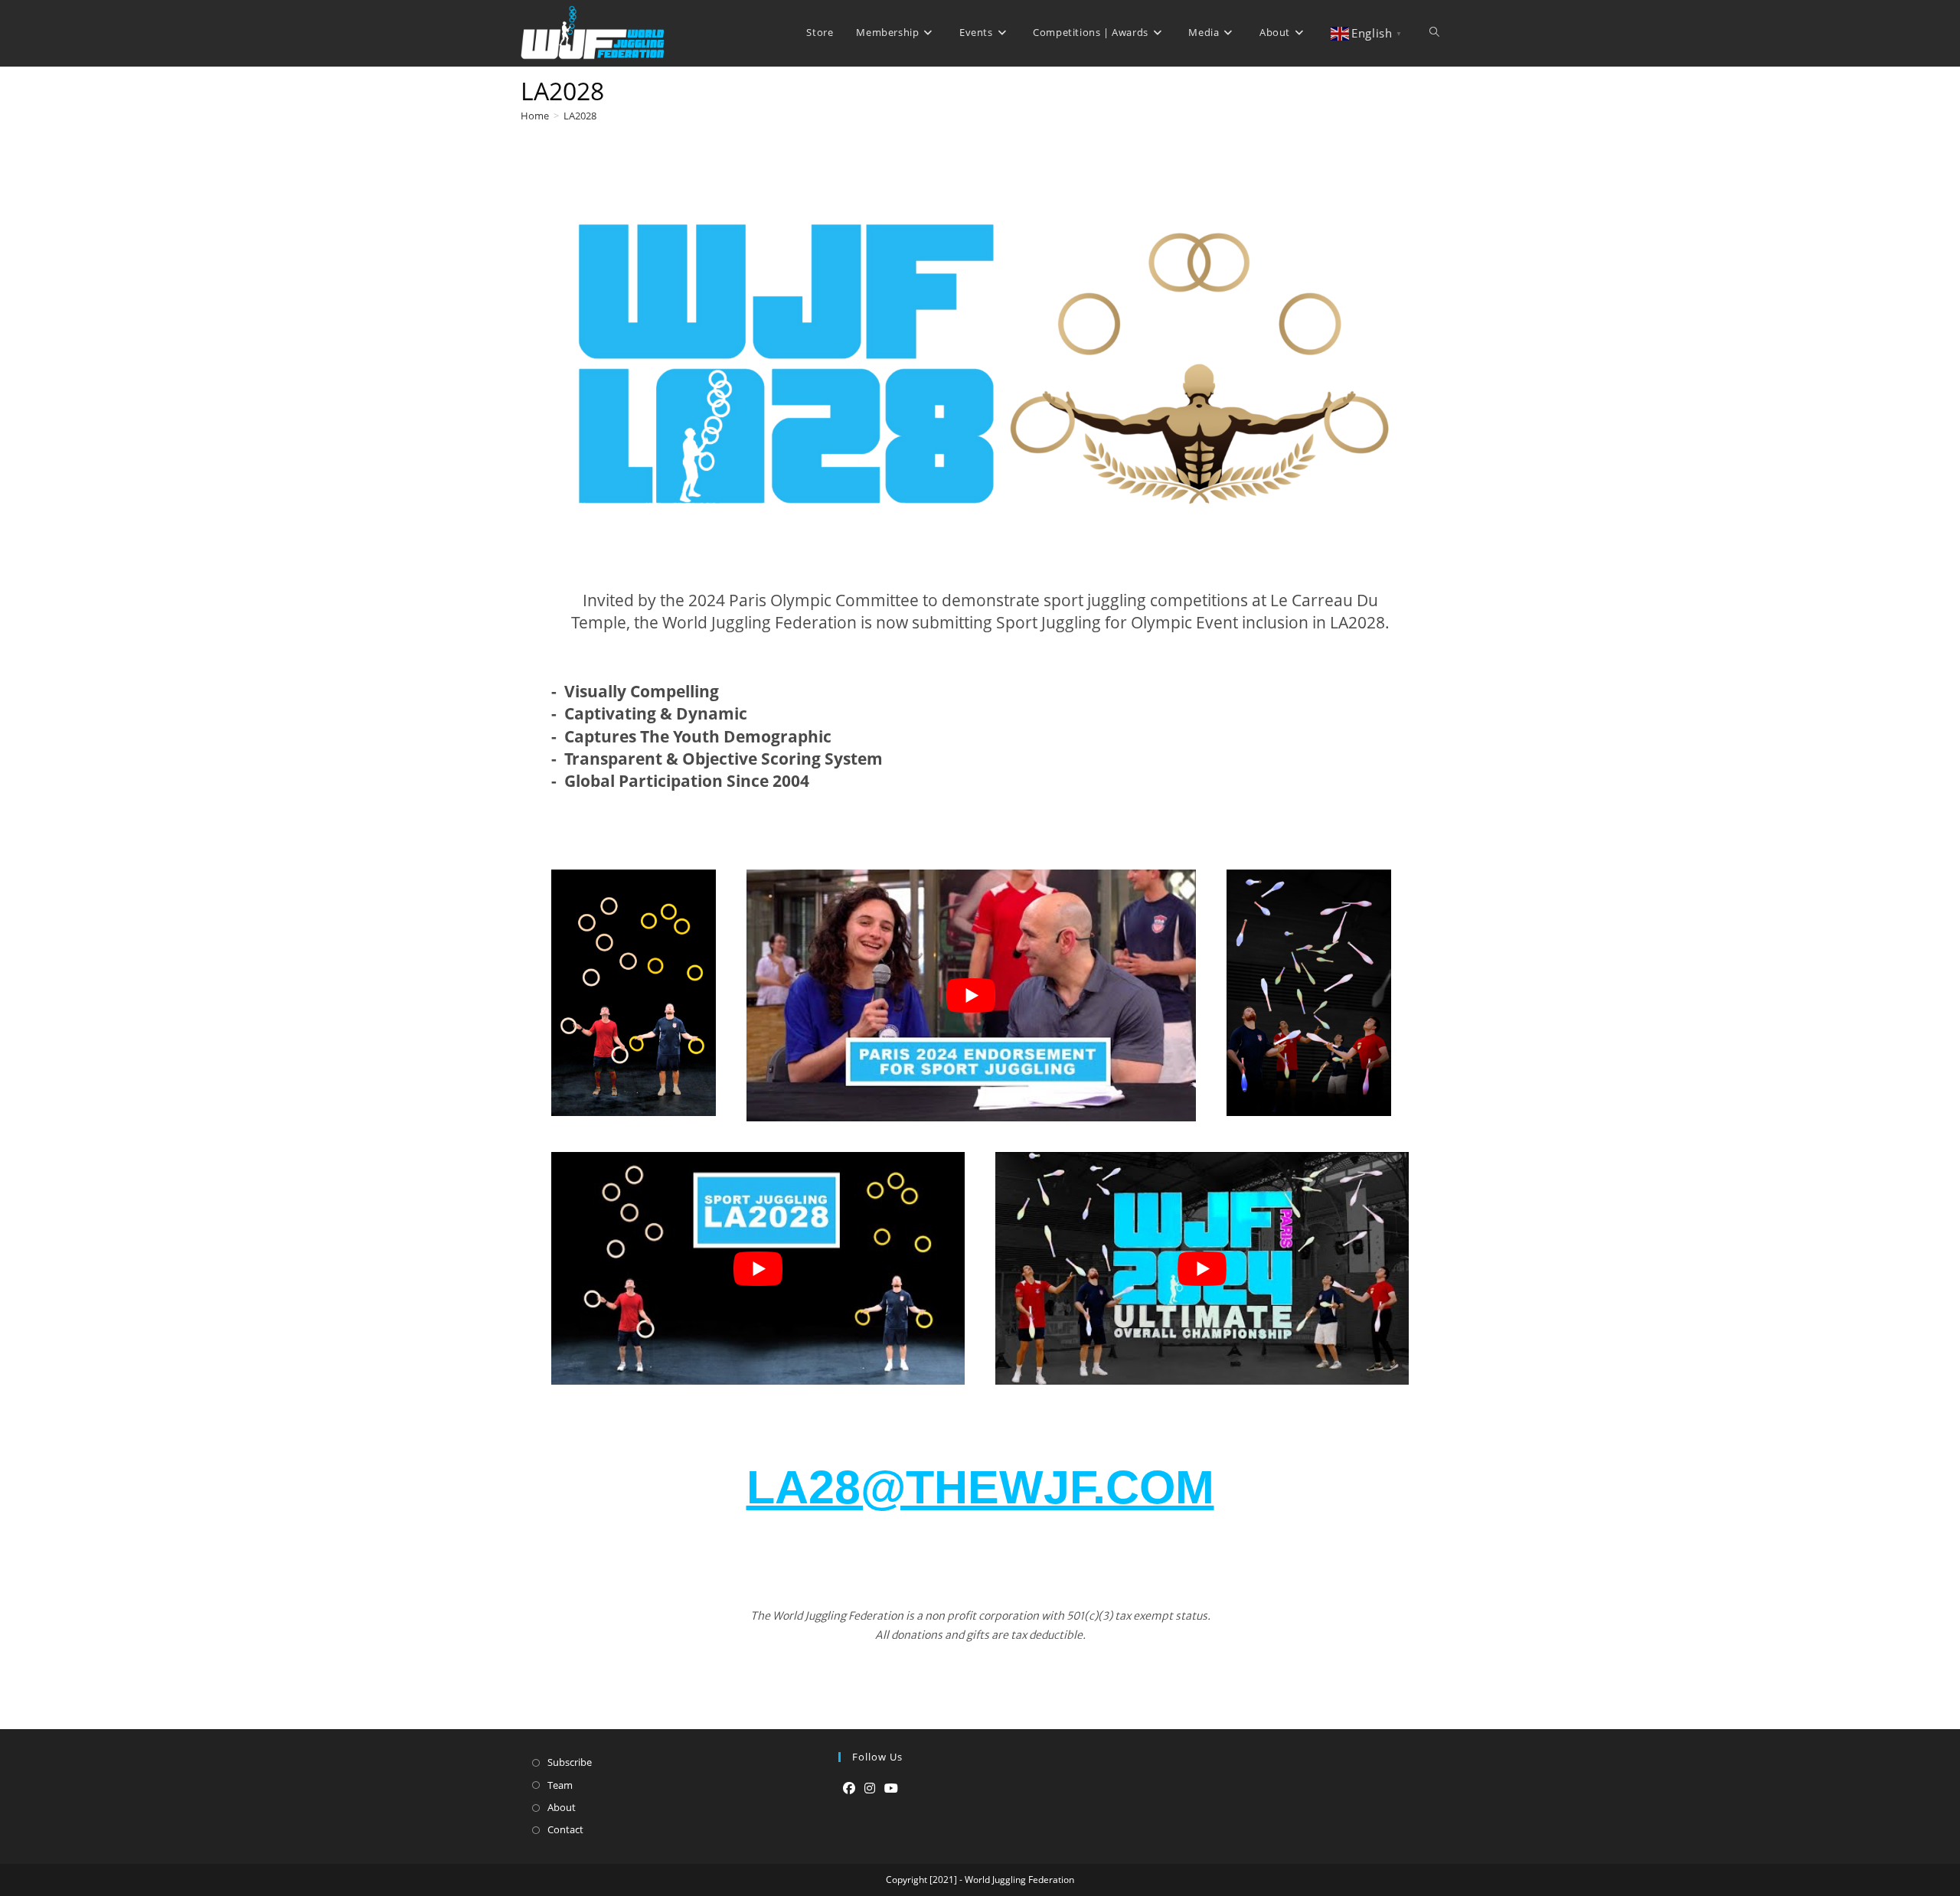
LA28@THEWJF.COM (980, 1487)
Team (560, 1785)
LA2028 (580, 116)
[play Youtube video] (971, 996)
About (562, 1807)
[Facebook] (849, 1788)
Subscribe (570, 1762)
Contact (565, 1829)
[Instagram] (870, 1788)
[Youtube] (891, 1788)
